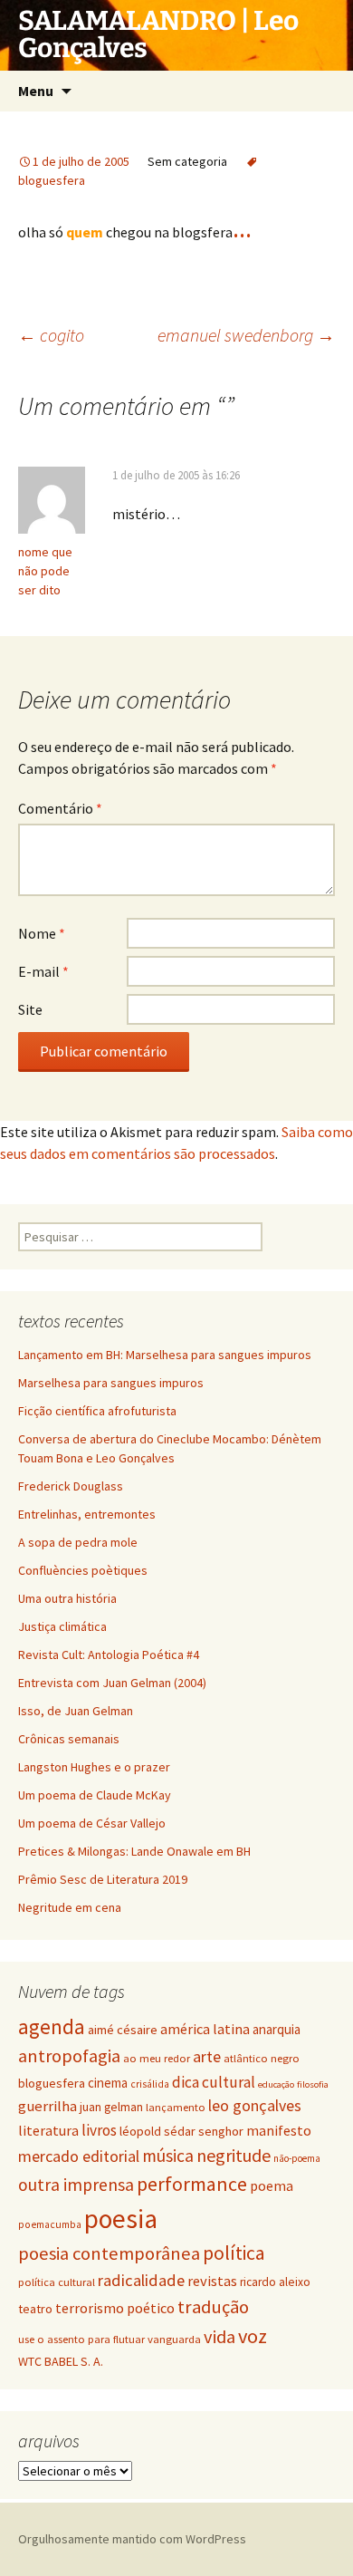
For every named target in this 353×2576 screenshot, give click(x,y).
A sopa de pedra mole (78, 1542)
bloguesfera (52, 2083)
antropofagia (69, 2056)
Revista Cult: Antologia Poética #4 (109, 1655)
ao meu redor (157, 2058)
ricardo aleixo (275, 2282)
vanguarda (174, 2339)
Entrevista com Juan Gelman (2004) (112, 1683)
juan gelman (111, 2107)
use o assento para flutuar (81, 2339)
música (168, 2156)
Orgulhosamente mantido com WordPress (132, 2539)
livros (99, 2130)
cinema (108, 2083)
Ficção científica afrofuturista (97, 1411)
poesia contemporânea (109, 2253)
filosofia (313, 2084)
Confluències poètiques (83, 1570)
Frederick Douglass (71, 1486)
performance (192, 2184)
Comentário (60, 808)
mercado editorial (79, 2156)
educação (276, 2084)
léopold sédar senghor (181, 2131)
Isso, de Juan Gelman (76, 1711)
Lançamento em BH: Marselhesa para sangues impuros (165, 1355)
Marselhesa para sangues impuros (111, 1383)
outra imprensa (76, 2185)
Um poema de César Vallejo (92, 1823)
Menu (36, 91)
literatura (48, 2130)
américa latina (205, 2029)
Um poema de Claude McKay (95, 1795)
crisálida (150, 2084)
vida (219, 2337)
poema (272, 2185)
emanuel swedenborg (246, 335)
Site (30, 1009)
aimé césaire (123, 2030)
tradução (213, 2307)
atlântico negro (262, 2058)
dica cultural (214, 2082)
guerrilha (48, 2106)
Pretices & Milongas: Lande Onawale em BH (134, 1851)
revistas (212, 2281)
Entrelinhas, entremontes (87, 1514)
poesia (121, 2219)
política (234, 2253)
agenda (52, 2027)
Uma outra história (67, 1598)
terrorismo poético (115, 2308)
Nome (42, 933)
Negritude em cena (70, 1907)
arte (207, 2056)
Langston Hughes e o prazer (94, 1767)
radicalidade (141, 2280)
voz (253, 2336)
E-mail (43, 971)
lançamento (176, 2107)
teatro (35, 2309)
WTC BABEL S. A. (61, 2361)
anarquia (277, 2029)
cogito (51, 335)
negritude (234, 2155)
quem (86, 232)
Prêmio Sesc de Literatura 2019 (103, 1879)
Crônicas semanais (69, 1739)
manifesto (279, 2130)
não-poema (297, 2158)
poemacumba (50, 2224)
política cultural (57, 2282)
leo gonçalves (255, 2105)
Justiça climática (62, 1626)
